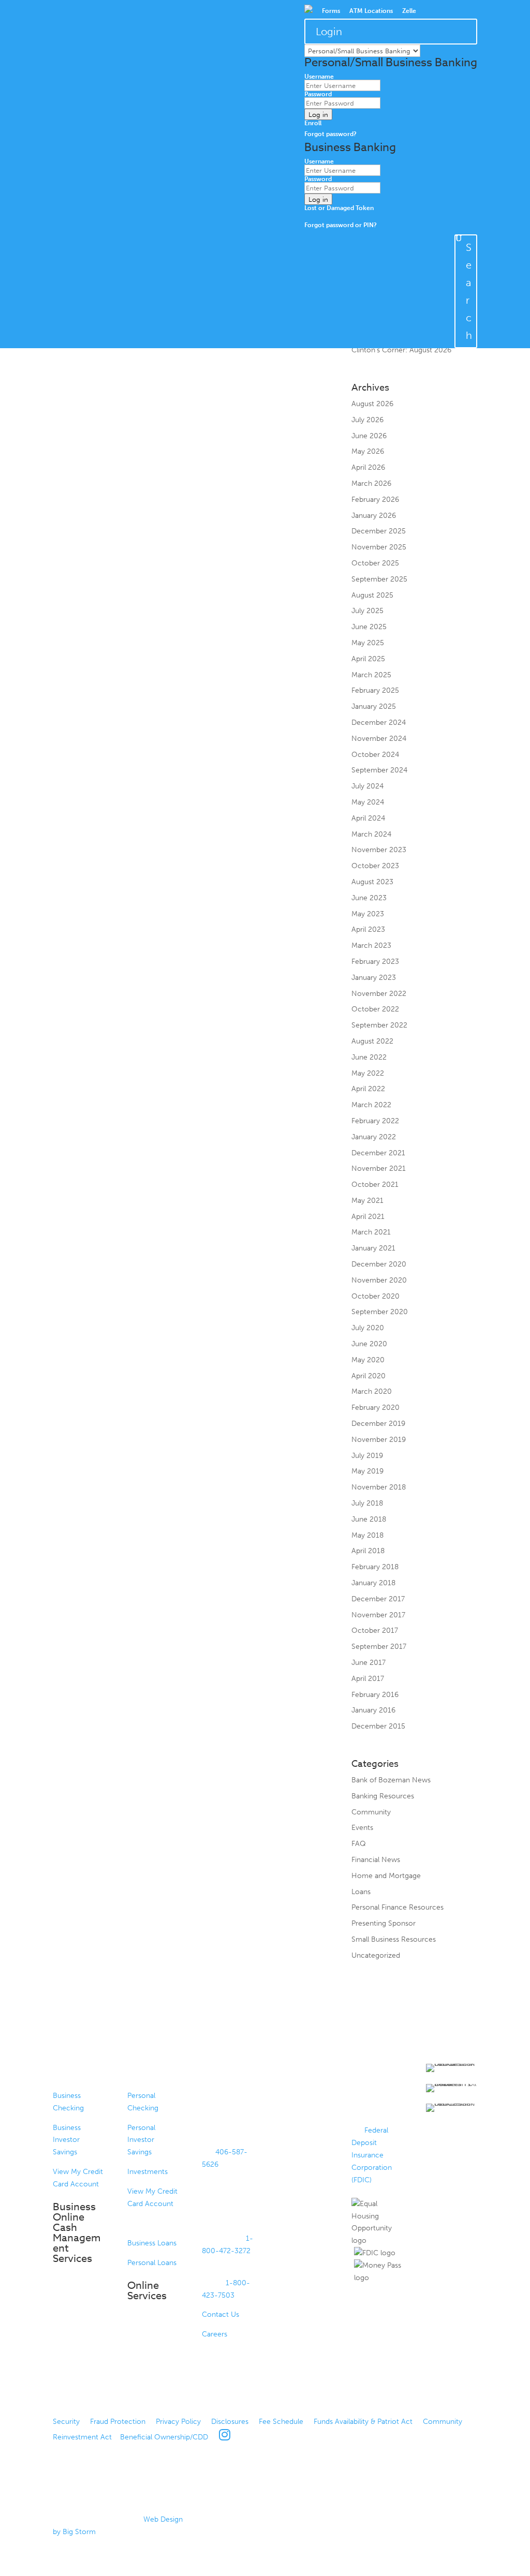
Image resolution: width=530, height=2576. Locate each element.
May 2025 (368, 643)
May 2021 (367, 1201)
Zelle (409, 11)
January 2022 (374, 1137)
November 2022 (379, 994)
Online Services (147, 2291)
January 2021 (373, 1248)
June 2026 (369, 436)
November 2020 (379, 1280)
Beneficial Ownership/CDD (164, 2437)
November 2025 (379, 547)
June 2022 (369, 1057)
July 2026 (367, 420)
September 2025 (379, 579)
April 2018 (368, 1551)
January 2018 (373, 1583)
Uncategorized (376, 1955)
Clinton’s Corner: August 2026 (401, 350)
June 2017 (369, 1663)
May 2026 (368, 451)
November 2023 (379, 850)
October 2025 (375, 563)
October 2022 (375, 1009)
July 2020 (368, 1328)
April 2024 (368, 818)
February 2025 (375, 690)
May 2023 (368, 914)
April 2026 (368, 467)
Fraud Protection (118, 2422)
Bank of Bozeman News (391, 1780)
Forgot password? (330, 134)
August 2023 (372, 882)
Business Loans (152, 2243)
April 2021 (368, 1217)
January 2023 (374, 978)
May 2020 (368, 1360)
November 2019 (379, 1440)
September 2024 (379, 770)
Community (371, 1812)
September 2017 (379, 1647)
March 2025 (371, 675)
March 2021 (371, 1232)
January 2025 (374, 706)
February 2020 (376, 1408)
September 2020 (380, 1312)
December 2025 (379, 531)
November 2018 (379, 1487)
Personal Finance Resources (397, 1907)
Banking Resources (383, 1796)
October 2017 (375, 1631)
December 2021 (378, 1153)
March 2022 (371, 1105)
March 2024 (371, 834)
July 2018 (367, 1503)
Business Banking (74, 2074)
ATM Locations (371, 11)
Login (329, 32)
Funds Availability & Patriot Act (363, 2422)
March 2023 (371, 945)
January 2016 (373, 1710)
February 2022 (375, 1121)
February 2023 (375, 962)
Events (362, 1828)
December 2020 (379, 1264)
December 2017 (378, 1599)
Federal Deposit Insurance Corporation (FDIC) (372, 2155)
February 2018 (375, 1567)
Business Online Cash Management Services (77, 2233)
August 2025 (372, 595)
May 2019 (367, 1471)
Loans (361, 1892)
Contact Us (220, 2314)
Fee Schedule (281, 2422)
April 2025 (368, 659)
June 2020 (369, 1344)
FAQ (359, 1844)
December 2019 (378, 1424)
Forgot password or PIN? (341, 225)
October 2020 (376, 1296)
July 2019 (367, 1456)
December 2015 (378, 1726)
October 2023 (375, 866)
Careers (215, 2334)
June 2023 (369, 898)
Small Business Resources (394, 1939)
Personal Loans (152, 2263)
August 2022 (372, 1041)
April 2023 (368, 929)
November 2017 (378, 1615)
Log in (318, 114)
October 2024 (375, 755)
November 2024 (379, 739)
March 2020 (372, 1391)
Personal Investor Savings (141, 2140)
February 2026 (375, 500)
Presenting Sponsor (384, 1923)
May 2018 (367, 1535)
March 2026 (371, 483)
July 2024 (367, 786)
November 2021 (379, 1168)
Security (66, 2422)
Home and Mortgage (386, 1876)
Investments (148, 2172)
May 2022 (368, 1073)
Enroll (313, 123)
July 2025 (367, 611)
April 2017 (368, 1679)
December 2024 (379, 723)
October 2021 (375, 1185)
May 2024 (368, 802)
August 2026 (372, 404)
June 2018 (369, 1519)
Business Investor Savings (67, 2140)
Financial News (376, 1860)
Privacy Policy (178, 2422)
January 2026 (374, 516)
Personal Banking (148, 2074)
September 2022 (379, 1025)
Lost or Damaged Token (339, 208)
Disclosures (230, 2422)
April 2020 (369, 1376)
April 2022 (368, 1089)
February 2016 (375, 1695)
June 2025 (369, 627)
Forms (331, 11)
